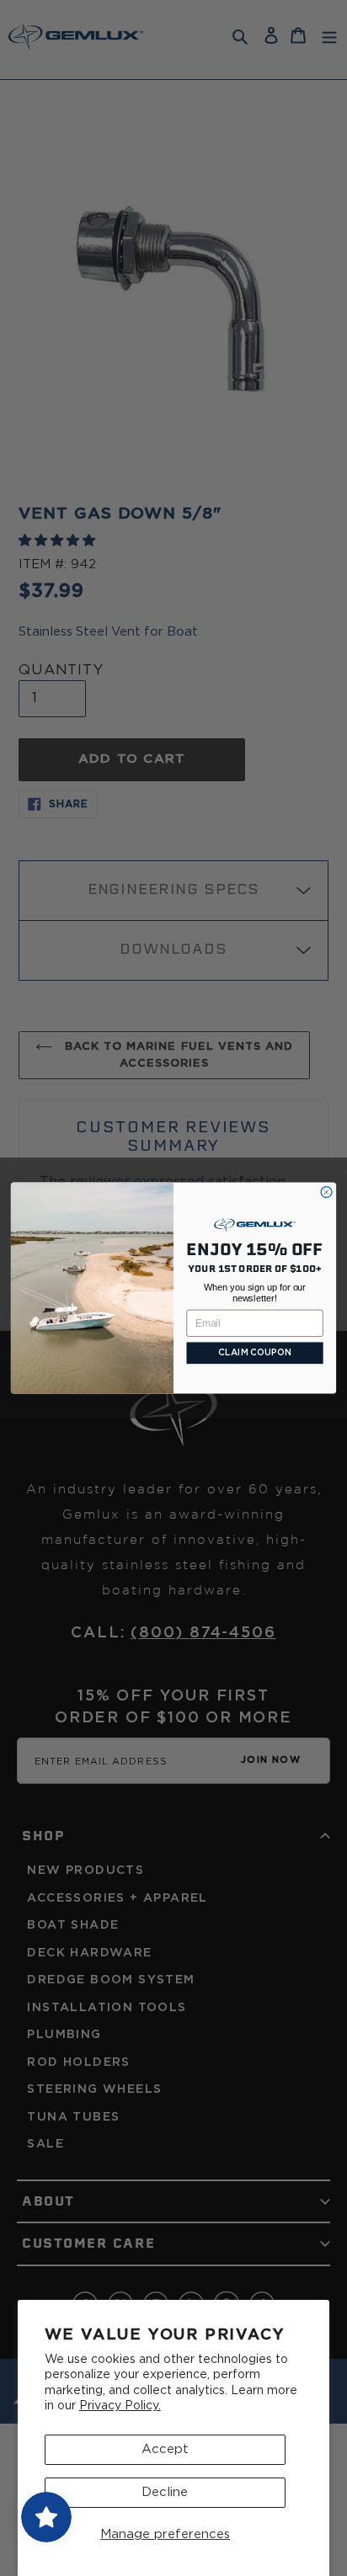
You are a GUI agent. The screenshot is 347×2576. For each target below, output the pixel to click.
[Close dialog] (326, 1192)
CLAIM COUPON (254, 1353)
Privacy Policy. (120, 2406)
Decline (165, 2492)
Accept (165, 2449)
